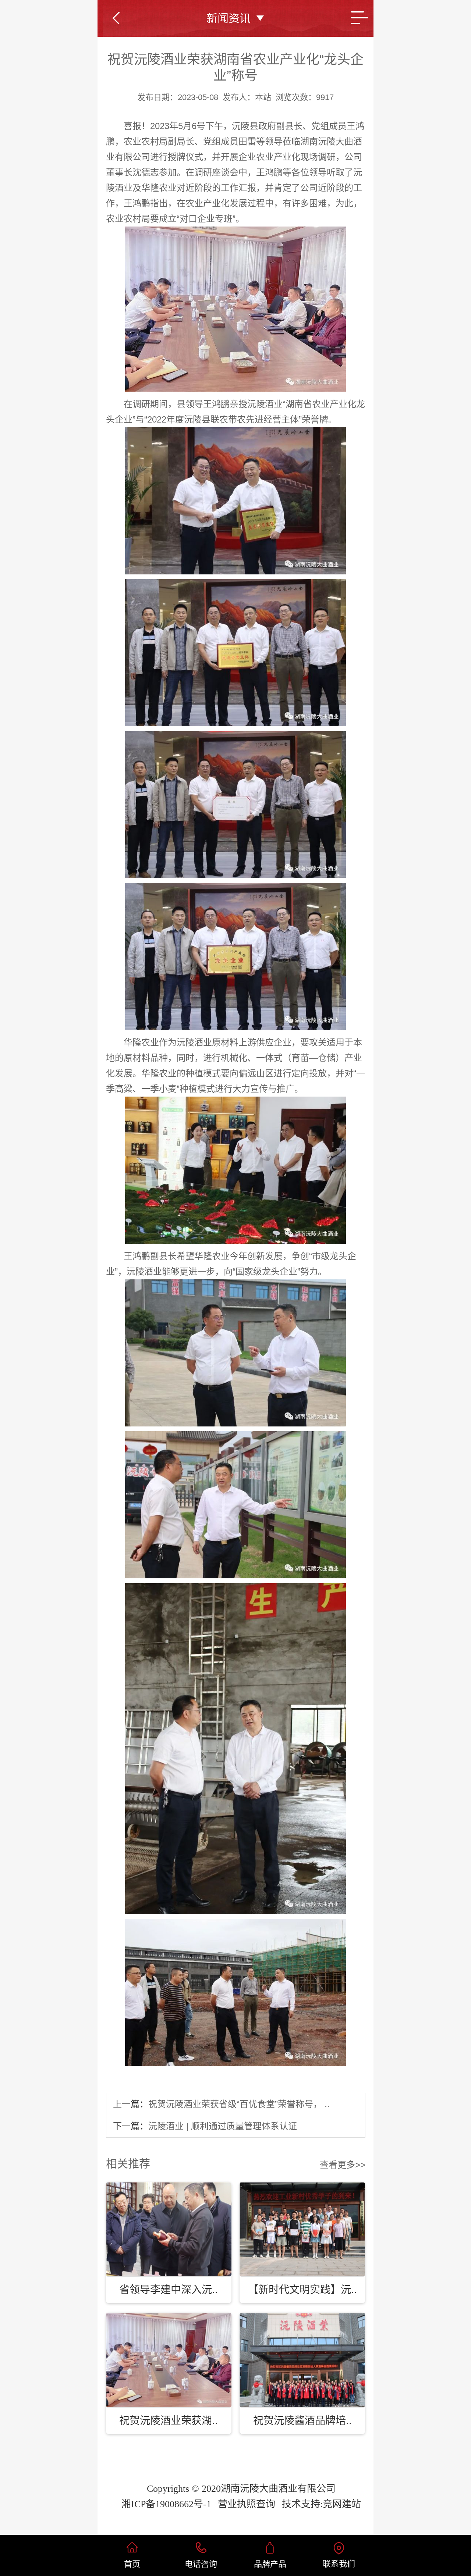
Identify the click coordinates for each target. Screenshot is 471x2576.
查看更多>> (343, 2165)
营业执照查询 (247, 2504)
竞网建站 (342, 2504)
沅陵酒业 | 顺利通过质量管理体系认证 (223, 2126)
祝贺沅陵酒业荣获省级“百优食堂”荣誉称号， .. (239, 2104)
